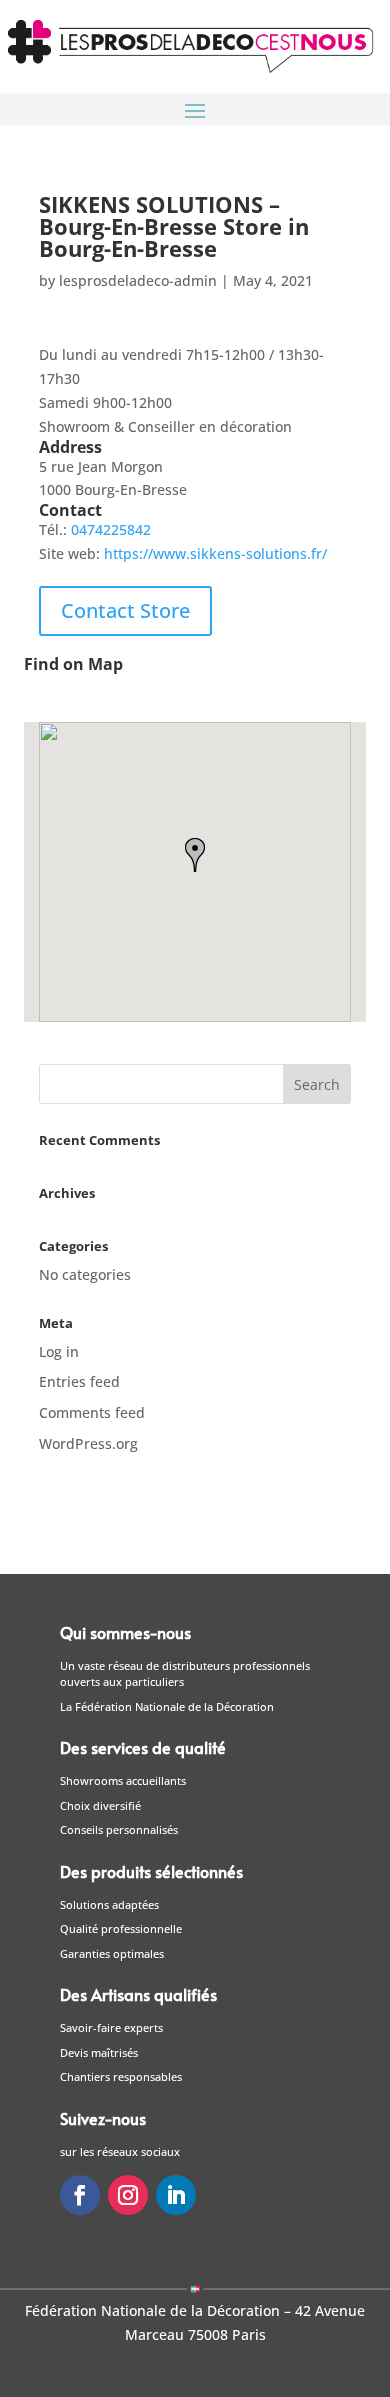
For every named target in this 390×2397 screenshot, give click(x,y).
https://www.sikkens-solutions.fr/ (215, 553)
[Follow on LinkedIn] (176, 2195)
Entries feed (79, 1381)
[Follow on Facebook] (80, 2195)
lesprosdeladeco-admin (138, 280)
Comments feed (92, 1412)
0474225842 (111, 529)
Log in (59, 1351)
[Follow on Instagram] (128, 2195)
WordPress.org (88, 1443)
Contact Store (125, 610)
